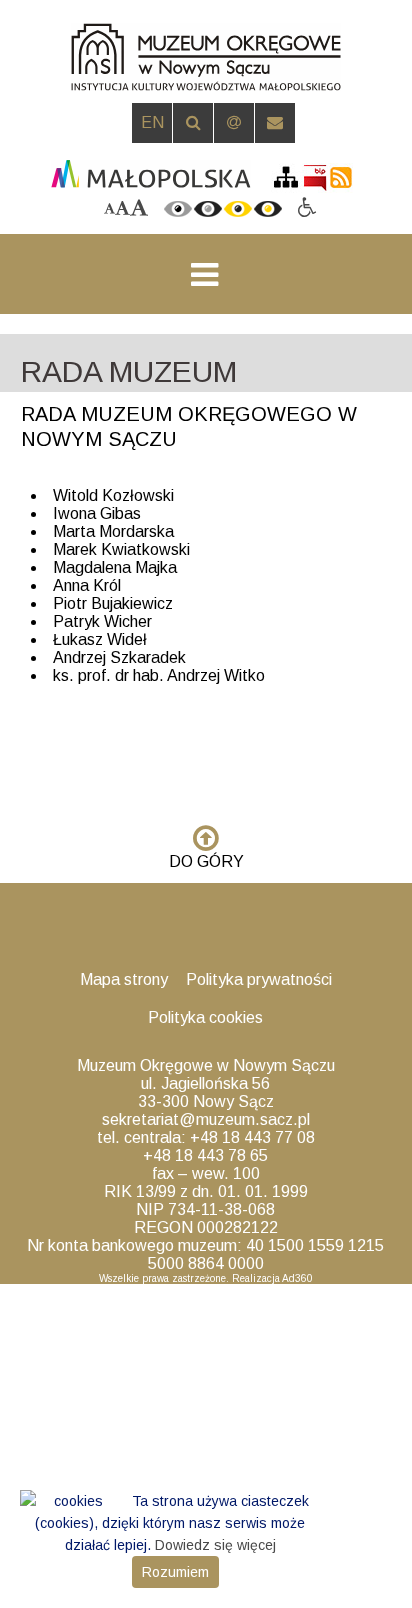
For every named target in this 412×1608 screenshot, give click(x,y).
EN (152, 122)
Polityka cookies (205, 1017)
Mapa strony (124, 979)
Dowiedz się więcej (215, 1545)
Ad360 (297, 1278)
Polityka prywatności (259, 979)
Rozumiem (175, 1572)
